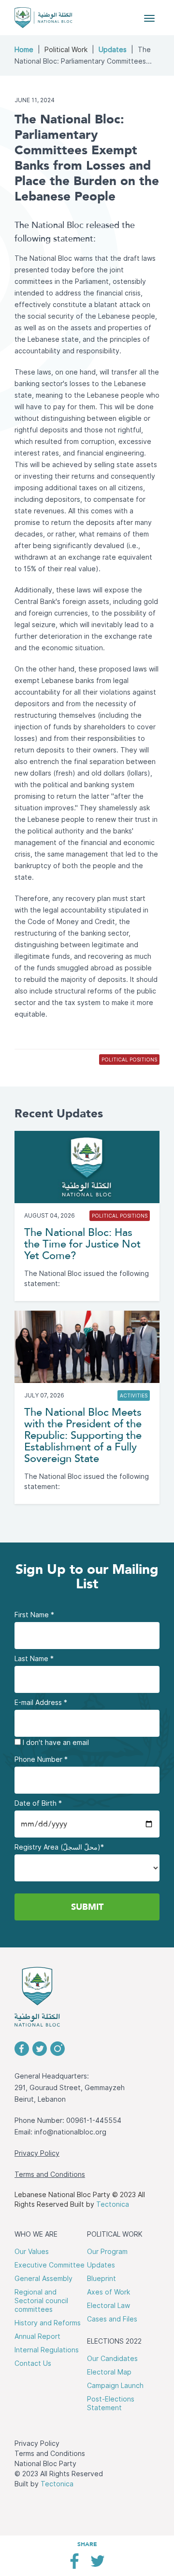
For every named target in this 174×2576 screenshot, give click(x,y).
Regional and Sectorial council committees (41, 2301)
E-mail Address (41, 1703)
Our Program (107, 2252)
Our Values (32, 2252)
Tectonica (113, 2204)
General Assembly (43, 2279)
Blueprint (101, 2279)
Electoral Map (109, 2372)
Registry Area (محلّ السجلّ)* (59, 1847)
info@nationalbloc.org (70, 2132)
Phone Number (41, 1759)
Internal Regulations (47, 2350)
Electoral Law (109, 2306)
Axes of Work (109, 2292)
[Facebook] (74, 2565)
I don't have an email (55, 1743)
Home (24, 50)
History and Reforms (48, 2323)
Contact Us (33, 2363)
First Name (34, 1615)
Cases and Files (112, 2319)
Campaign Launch (115, 2386)
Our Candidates (112, 2359)
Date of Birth (38, 1803)
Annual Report (37, 2336)
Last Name (34, 1659)
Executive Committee (50, 2265)
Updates (113, 50)
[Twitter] (97, 2565)
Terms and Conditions (50, 2174)
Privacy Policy (37, 2153)
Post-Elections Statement (111, 2403)
